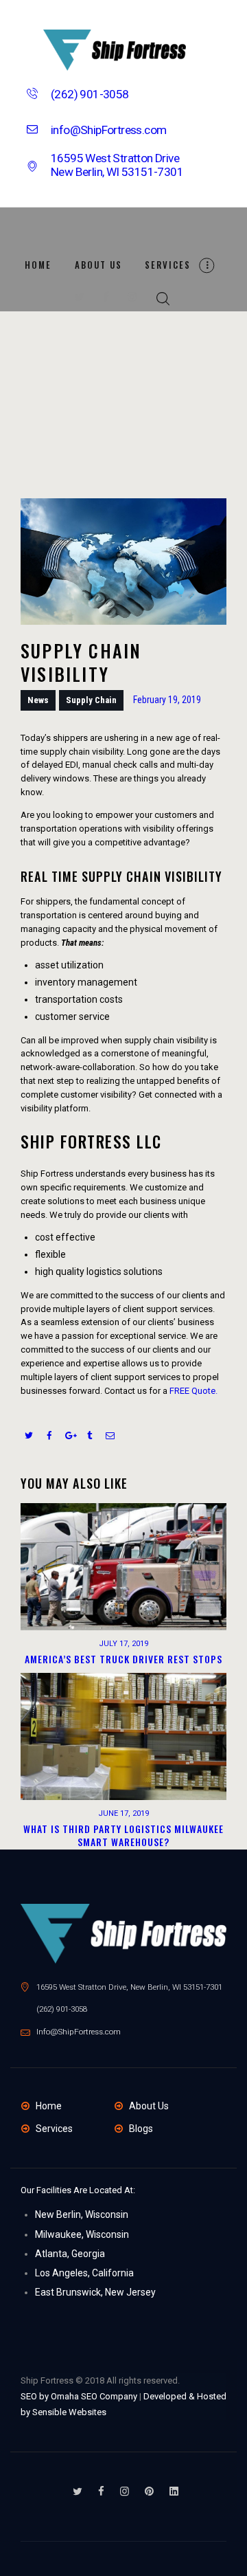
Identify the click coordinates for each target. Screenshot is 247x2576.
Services (54, 2129)
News (38, 700)
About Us (149, 2106)
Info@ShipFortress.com (79, 2032)
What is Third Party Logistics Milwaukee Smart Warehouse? (123, 1835)
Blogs (141, 2129)
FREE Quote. (193, 1391)
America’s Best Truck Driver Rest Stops (123, 1659)
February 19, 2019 (167, 700)
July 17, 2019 (123, 1644)
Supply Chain (91, 700)
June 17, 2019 (123, 1813)
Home (49, 2106)
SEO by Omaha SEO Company (79, 2396)
